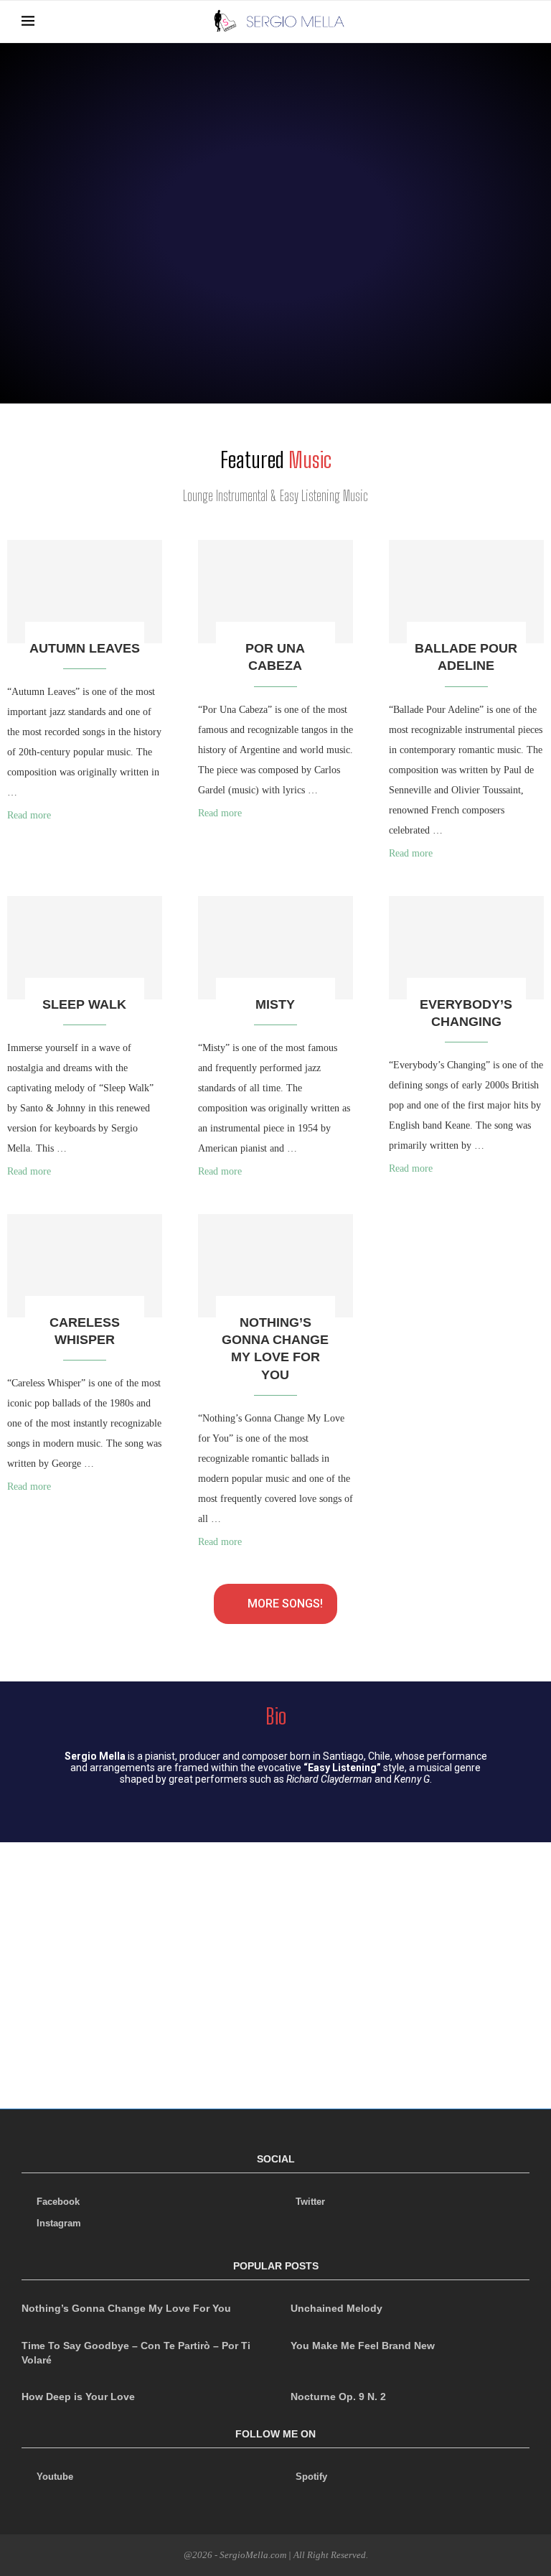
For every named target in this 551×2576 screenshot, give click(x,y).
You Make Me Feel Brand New (363, 2346)
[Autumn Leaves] (85, 592)
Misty (275, 1004)
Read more (29, 815)
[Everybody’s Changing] (466, 948)
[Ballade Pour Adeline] (466, 592)
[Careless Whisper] (85, 1266)
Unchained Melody (336, 2308)
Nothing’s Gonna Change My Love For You (126, 2308)
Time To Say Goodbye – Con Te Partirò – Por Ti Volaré (136, 2353)
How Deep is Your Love (78, 2397)
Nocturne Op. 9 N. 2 (338, 2397)
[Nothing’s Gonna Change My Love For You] (275, 1266)
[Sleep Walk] (85, 948)
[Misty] (275, 948)
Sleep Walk (84, 1004)
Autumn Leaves (85, 648)
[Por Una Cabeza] (275, 592)
